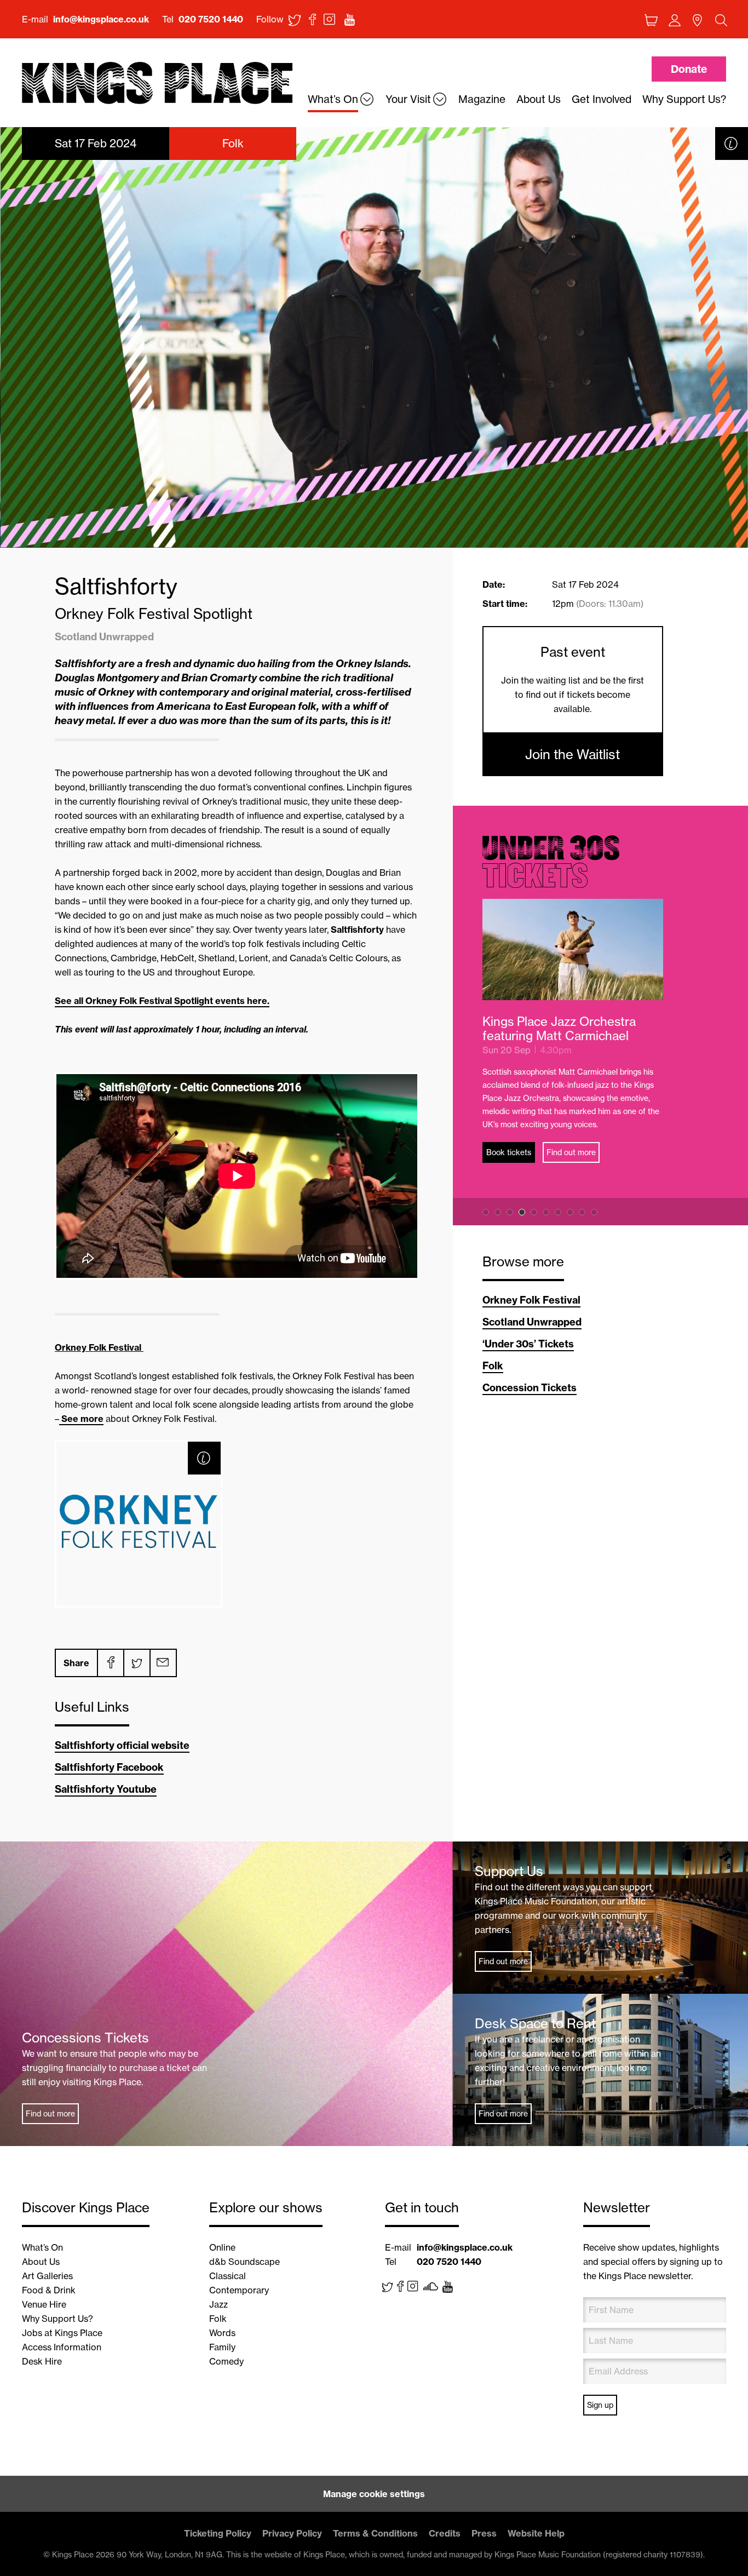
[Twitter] (136, 1663)
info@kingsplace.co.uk (101, 19)
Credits (445, 2533)
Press (484, 2533)
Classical (228, 2276)
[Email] (163, 1663)
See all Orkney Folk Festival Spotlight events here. (162, 1001)
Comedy (226, 2361)
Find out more (571, 1152)
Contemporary (239, 2290)
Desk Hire (42, 2361)
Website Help (536, 2533)
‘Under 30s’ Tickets (528, 1344)
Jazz (218, 2304)
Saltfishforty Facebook (109, 1767)
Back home (157, 84)
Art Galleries (47, 2276)
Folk (493, 1366)
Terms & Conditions (375, 2533)
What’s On (42, 2247)
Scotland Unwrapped (532, 1322)
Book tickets (509, 1152)
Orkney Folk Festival (531, 1300)
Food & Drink (49, 2290)
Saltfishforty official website (122, 1745)
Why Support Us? (57, 2319)
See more (81, 1419)
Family (222, 2347)
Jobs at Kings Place (62, 2333)
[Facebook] (110, 1663)
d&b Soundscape (244, 2262)
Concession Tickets (530, 1388)
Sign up (600, 2405)
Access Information (62, 2347)
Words (222, 2333)
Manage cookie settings (374, 2494)
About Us (41, 2262)
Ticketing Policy (218, 2533)
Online (222, 2247)
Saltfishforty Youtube (106, 1789)
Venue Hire (44, 2304)
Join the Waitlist (572, 754)
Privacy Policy (292, 2533)
